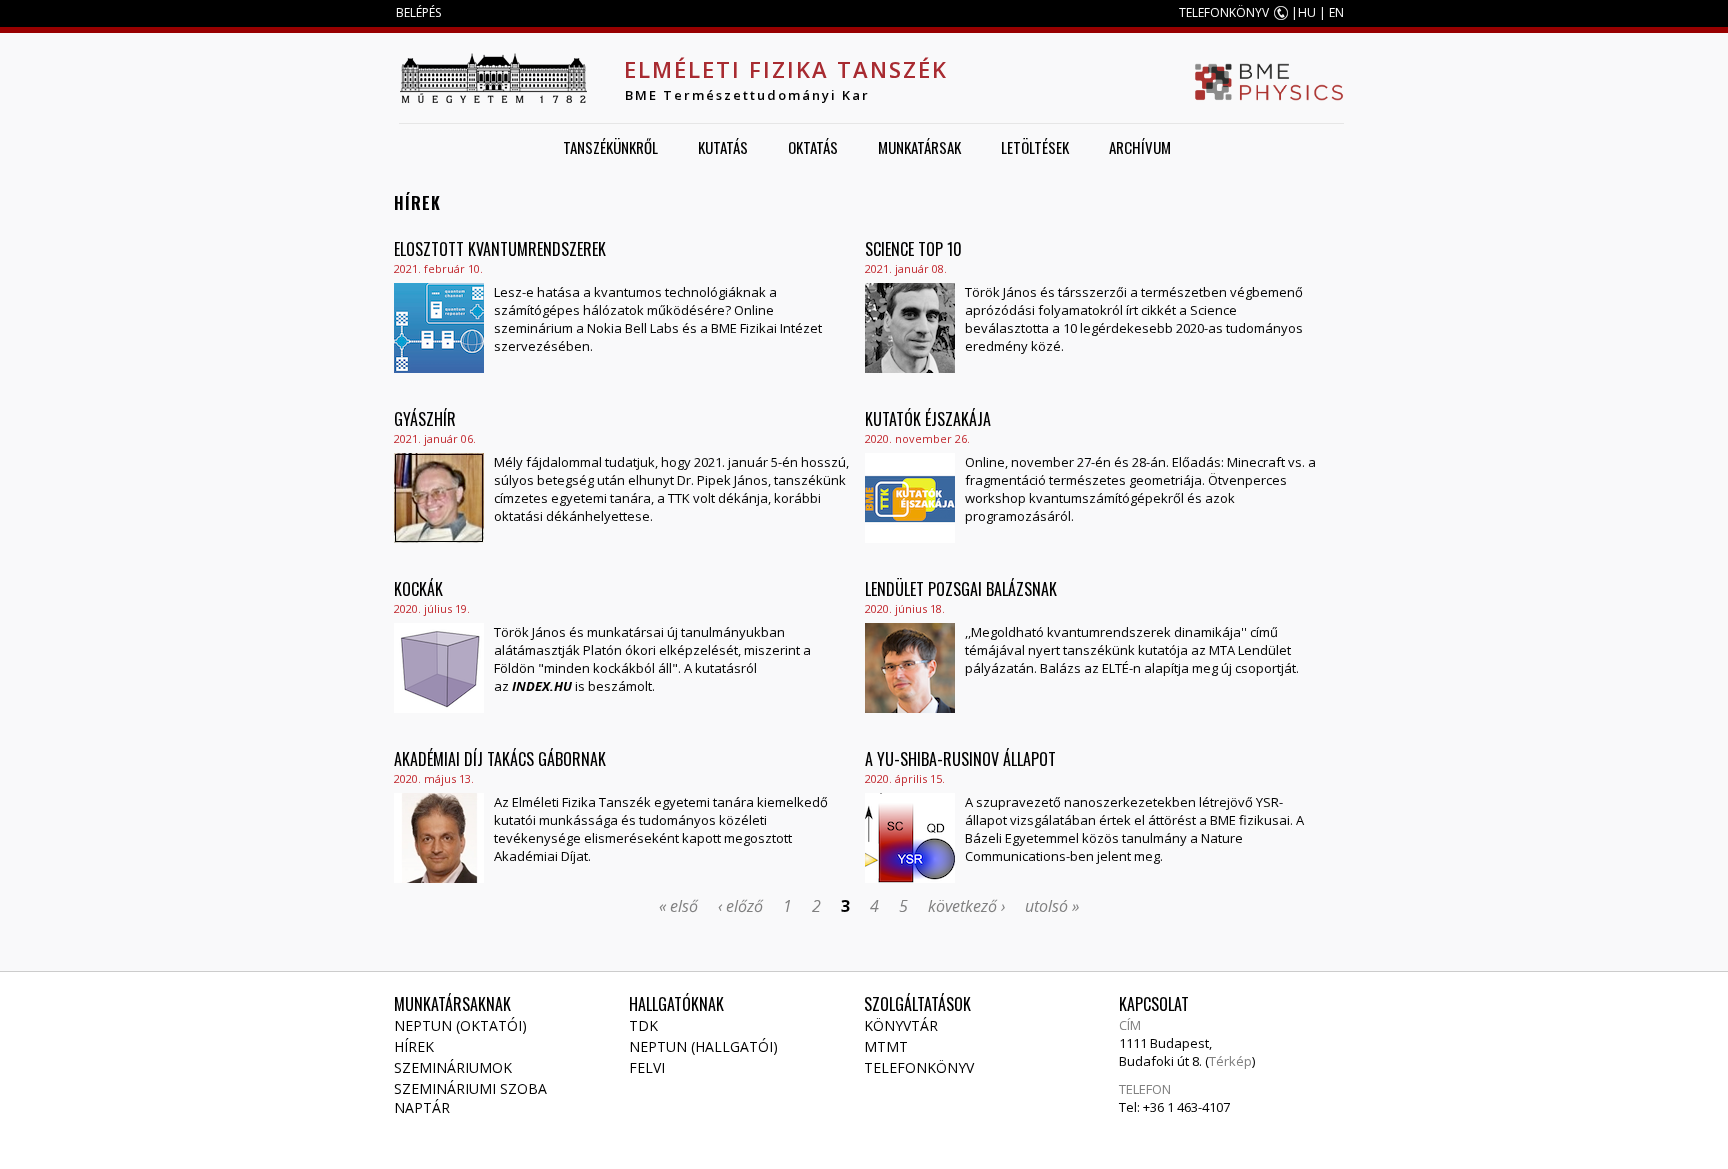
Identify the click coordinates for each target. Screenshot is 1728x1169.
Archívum (1140, 147)
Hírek (414, 1046)
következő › (966, 906)
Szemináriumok (453, 1067)
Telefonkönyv (919, 1067)
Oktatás (813, 147)
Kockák (418, 589)
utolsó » (1052, 906)
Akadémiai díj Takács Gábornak (500, 759)
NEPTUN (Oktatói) (460, 1025)
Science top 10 (913, 249)
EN (1336, 12)
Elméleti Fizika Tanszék (786, 69)
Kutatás (723, 147)
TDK (643, 1025)
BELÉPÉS (418, 12)
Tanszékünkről (610, 147)
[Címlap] (493, 78)
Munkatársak (919, 147)
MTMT (886, 1046)
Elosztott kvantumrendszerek (500, 249)
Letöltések (1035, 147)
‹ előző (740, 906)
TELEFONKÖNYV (1224, 12)
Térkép (1230, 1061)
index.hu (542, 686)
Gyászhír (425, 419)
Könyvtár (901, 1025)
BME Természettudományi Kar (747, 95)
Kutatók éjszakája (928, 419)
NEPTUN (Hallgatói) (703, 1046)
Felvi (647, 1067)
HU (1307, 12)
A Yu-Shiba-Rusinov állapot (960, 759)
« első (678, 906)
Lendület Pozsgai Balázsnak (961, 589)
